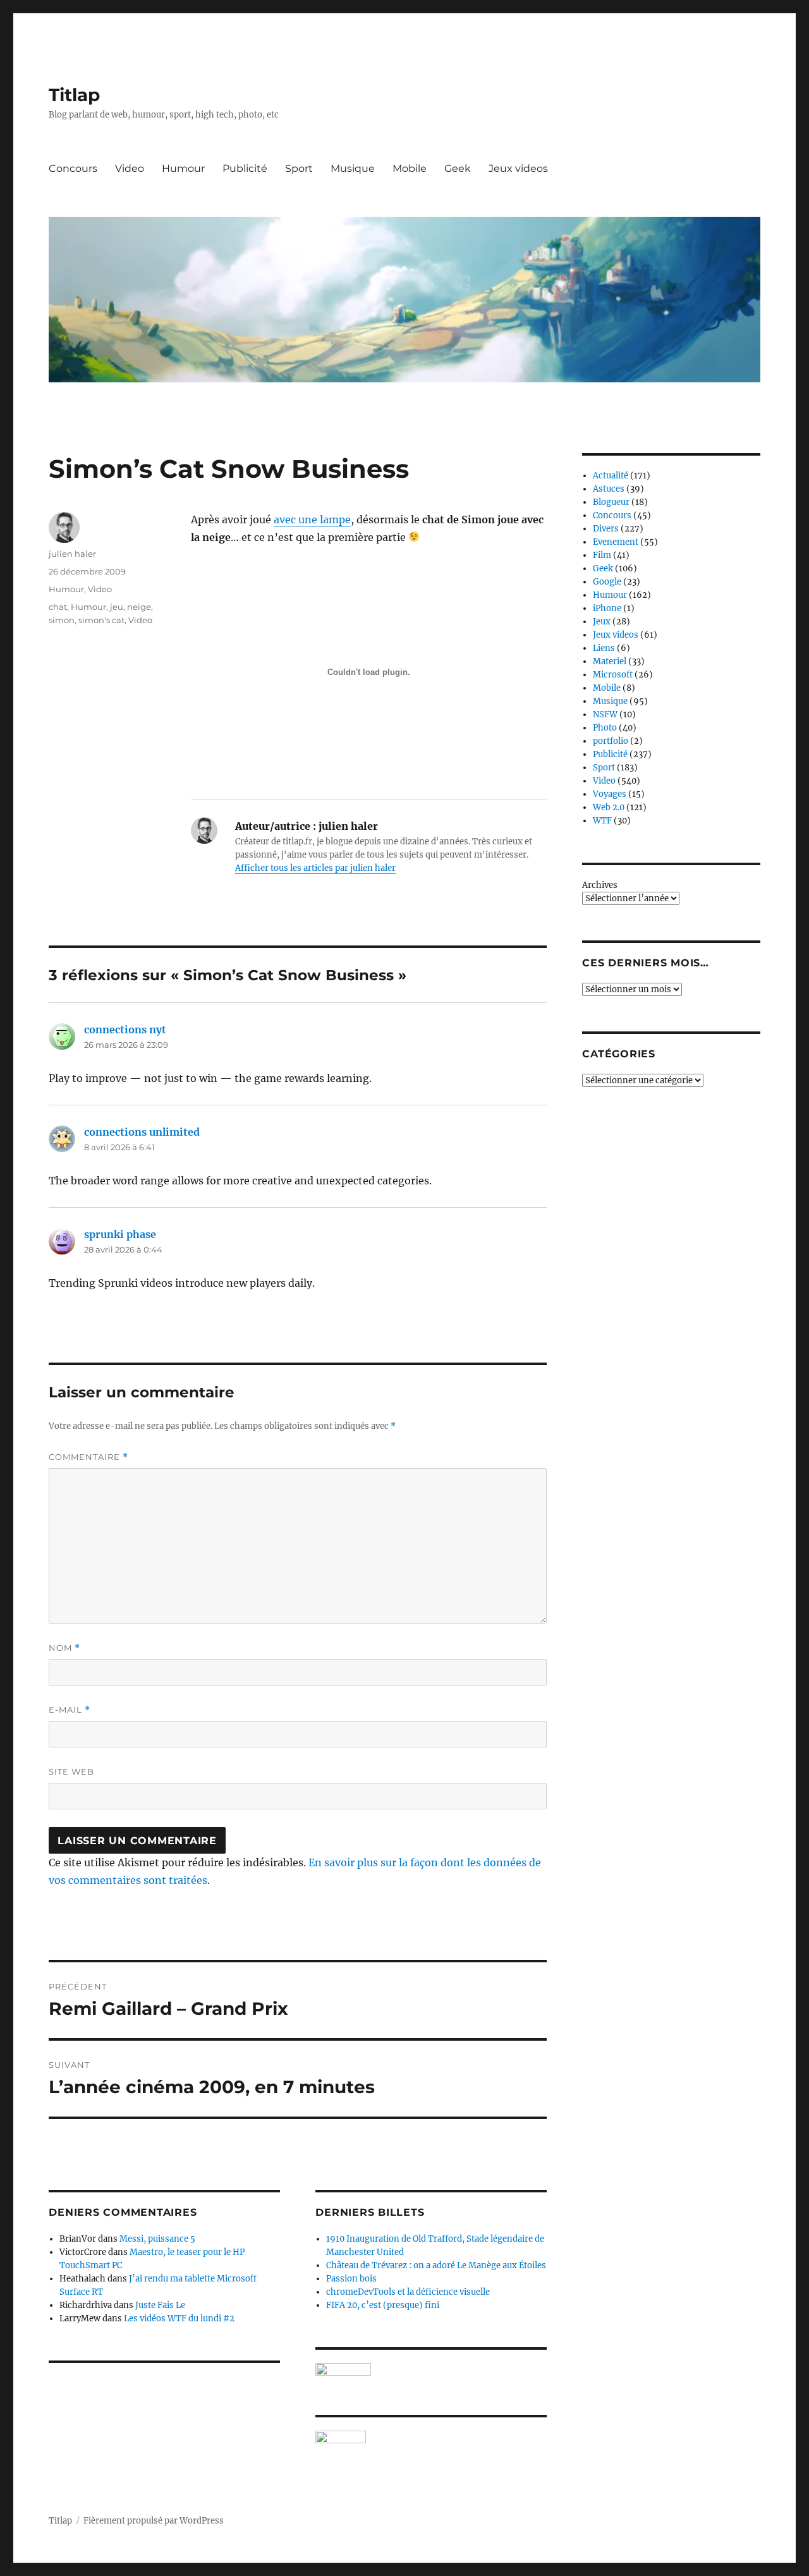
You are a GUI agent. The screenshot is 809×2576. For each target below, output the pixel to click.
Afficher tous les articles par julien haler (315, 868)
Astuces (609, 489)
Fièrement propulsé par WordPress (154, 2521)
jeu (117, 607)
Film (602, 555)
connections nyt (125, 1030)
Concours (73, 168)
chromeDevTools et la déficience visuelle (408, 2292)
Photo (605, 728)
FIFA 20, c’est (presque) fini (383, 2305)
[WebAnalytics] (431, 2437)
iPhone (607, 608)
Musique (353, 168)
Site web (71, 1771)
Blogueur (611, 502)
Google (607, 582)
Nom (64, 1648)
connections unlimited (142, 1132)
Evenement (616, 542)
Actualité (611, 476)
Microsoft (613, 675)
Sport (299, 168)
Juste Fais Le (160, 2305)
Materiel (610, 661)
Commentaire (88, 1457)
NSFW (605, 714)
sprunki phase (120, 1234)
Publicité (245, 168)
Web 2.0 (609, 807)
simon (62, 620)
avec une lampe (312, 519)
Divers (606, 529)
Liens (604, 648)
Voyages (610, 794)
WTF (602, 821)
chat (58, 607)
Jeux (602, 622)
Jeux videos (518, 168)
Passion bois (351, 2279)
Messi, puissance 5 (157, 2239)
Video (130, 168)
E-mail (70, 1710)
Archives (600, 885)
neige (139, 607)
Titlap (74, 95)
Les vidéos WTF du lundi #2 (179, 2318)
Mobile (410, 168)
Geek (458, 168)
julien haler (72, 554)
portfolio (611, 741)
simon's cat (101, 620)
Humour (183, 168)
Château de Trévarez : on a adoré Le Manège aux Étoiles (436, 2265)
